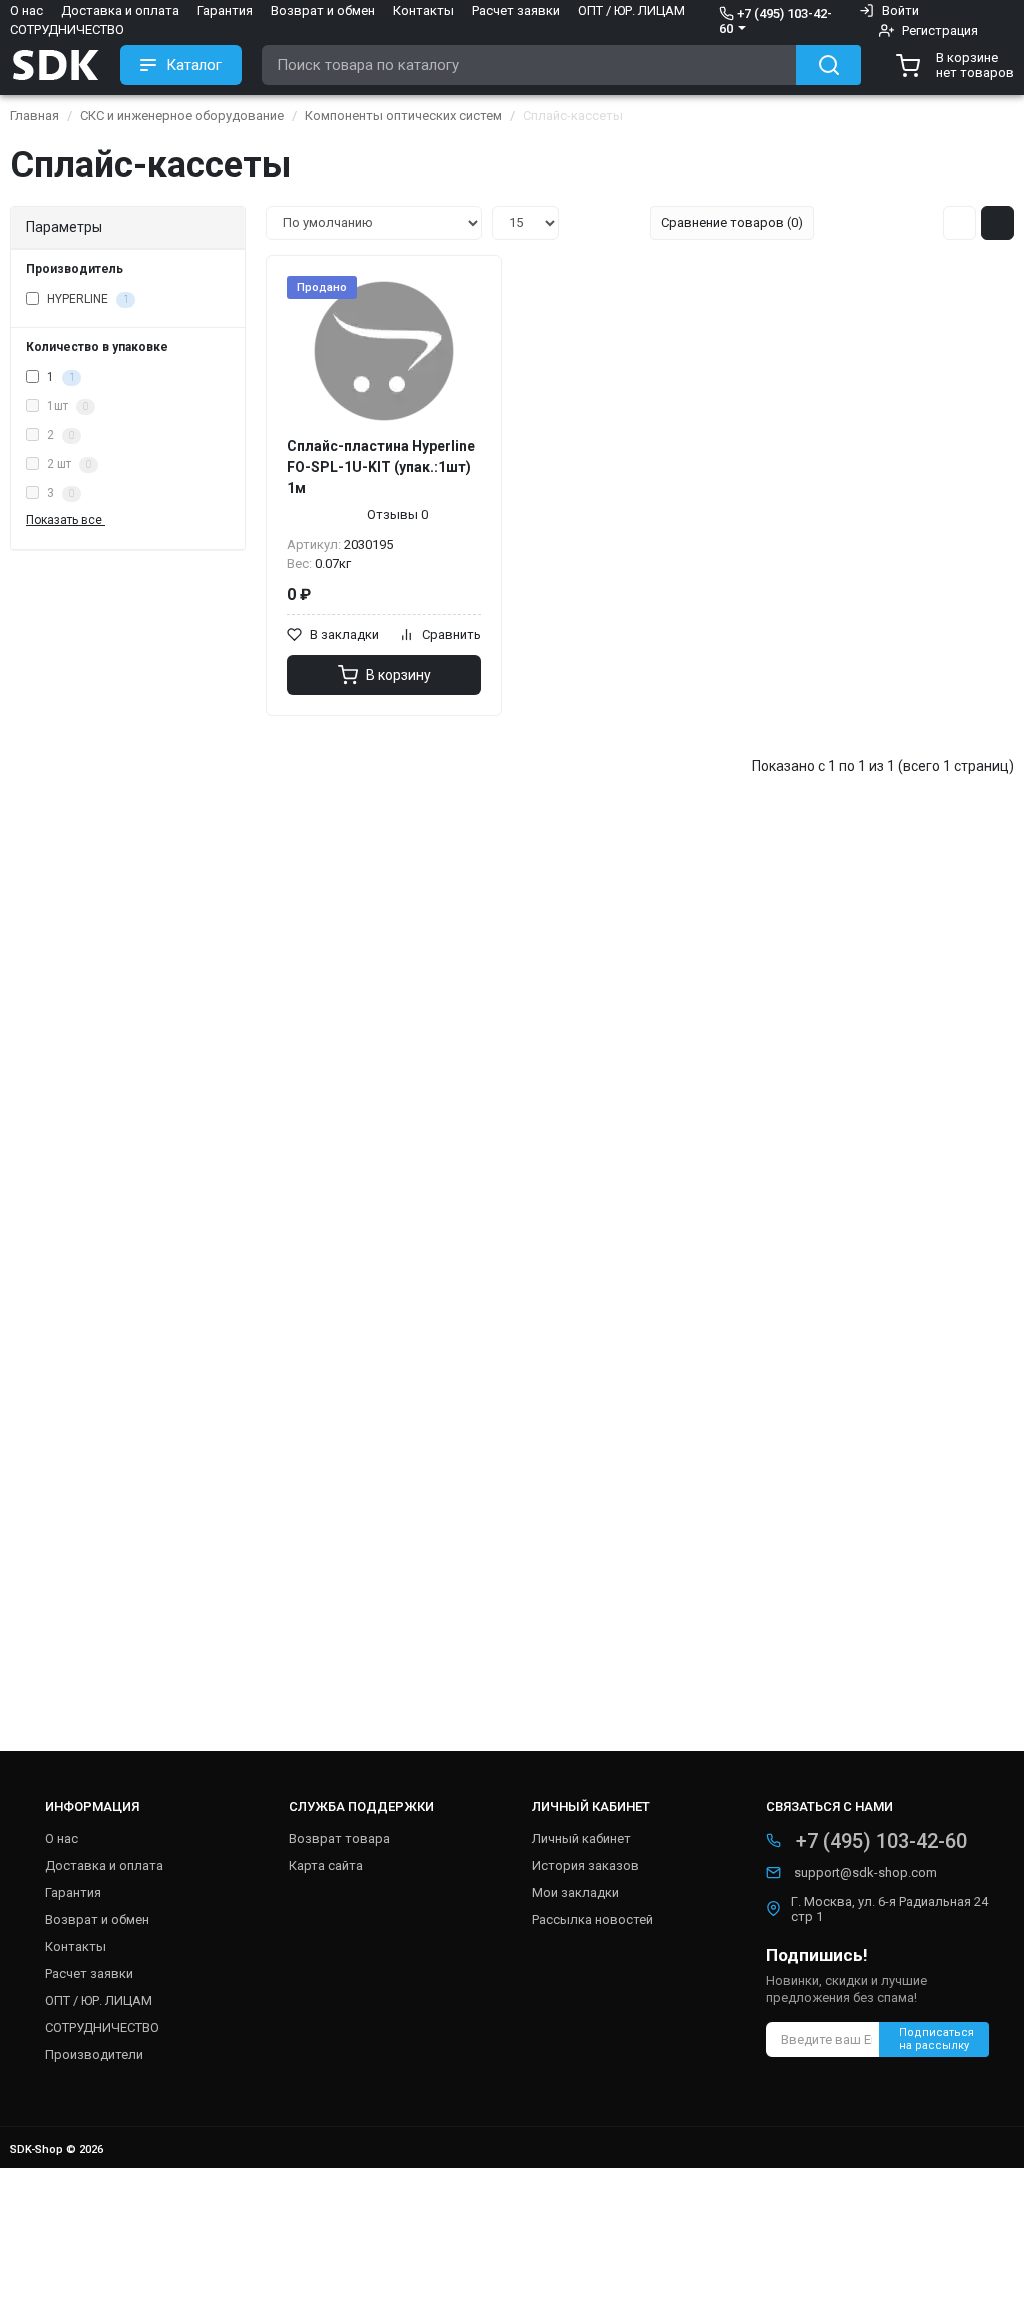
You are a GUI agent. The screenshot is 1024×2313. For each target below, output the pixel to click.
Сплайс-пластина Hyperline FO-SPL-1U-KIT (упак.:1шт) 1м (381, 467)
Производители (94, 2054)
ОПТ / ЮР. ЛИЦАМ (631, 10)
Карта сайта (326, 1865)
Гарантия (225, 10)
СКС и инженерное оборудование (182, 115)
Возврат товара (339, 1838)
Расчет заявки (516, 10)
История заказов (585, 1865)
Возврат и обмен (323, 10)
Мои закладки (575, 1892)
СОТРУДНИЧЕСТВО (67, 29)
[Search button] (828, 65)
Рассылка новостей (592, 1919)
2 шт (67, 464)
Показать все (65, 520)
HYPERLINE (86, 299)
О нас (26, 10)
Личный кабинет (581, 1838)
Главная (34, 115)
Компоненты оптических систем (403, 115)
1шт (66, 406)
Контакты (423, 10)
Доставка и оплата (120, 10)
